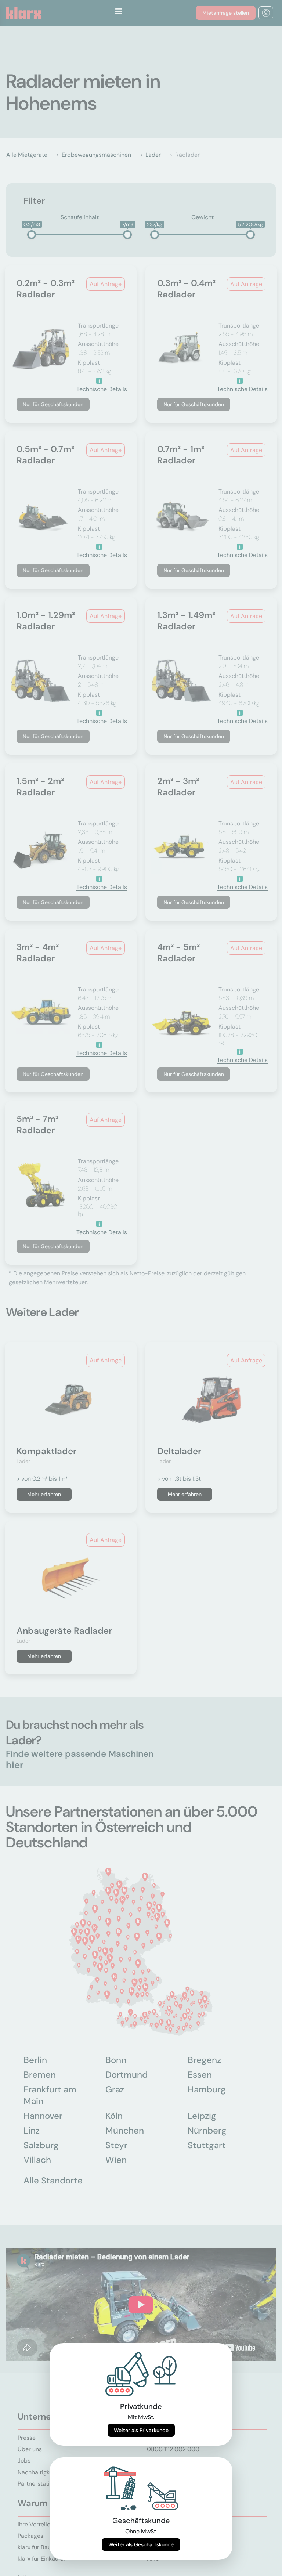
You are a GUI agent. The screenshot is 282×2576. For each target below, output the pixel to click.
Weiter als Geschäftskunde (141, 2544)
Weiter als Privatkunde (141, 2430)
